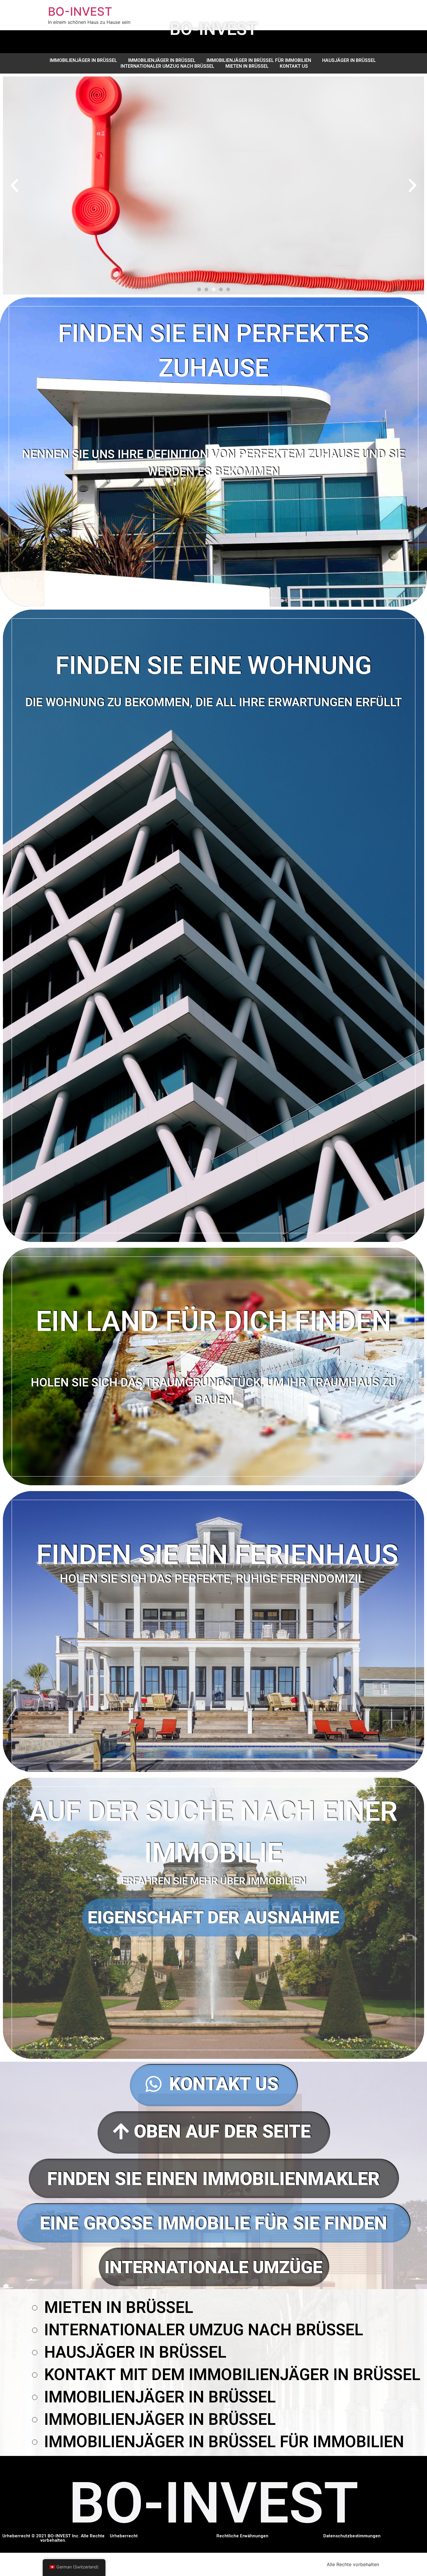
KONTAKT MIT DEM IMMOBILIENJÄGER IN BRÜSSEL (232, 2375)
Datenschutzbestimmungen (352, 2536)
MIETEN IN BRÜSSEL (247, 66)
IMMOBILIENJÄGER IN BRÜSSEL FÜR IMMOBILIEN (259, 60)
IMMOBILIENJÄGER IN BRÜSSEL (83, 60)
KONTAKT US (294, 66)
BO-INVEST (80, 11)
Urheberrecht (124, 2536)
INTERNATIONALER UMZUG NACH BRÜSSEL (167, 66)
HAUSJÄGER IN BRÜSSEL (349, 60)
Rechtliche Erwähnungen (242, 2536)
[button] (199, 289)
